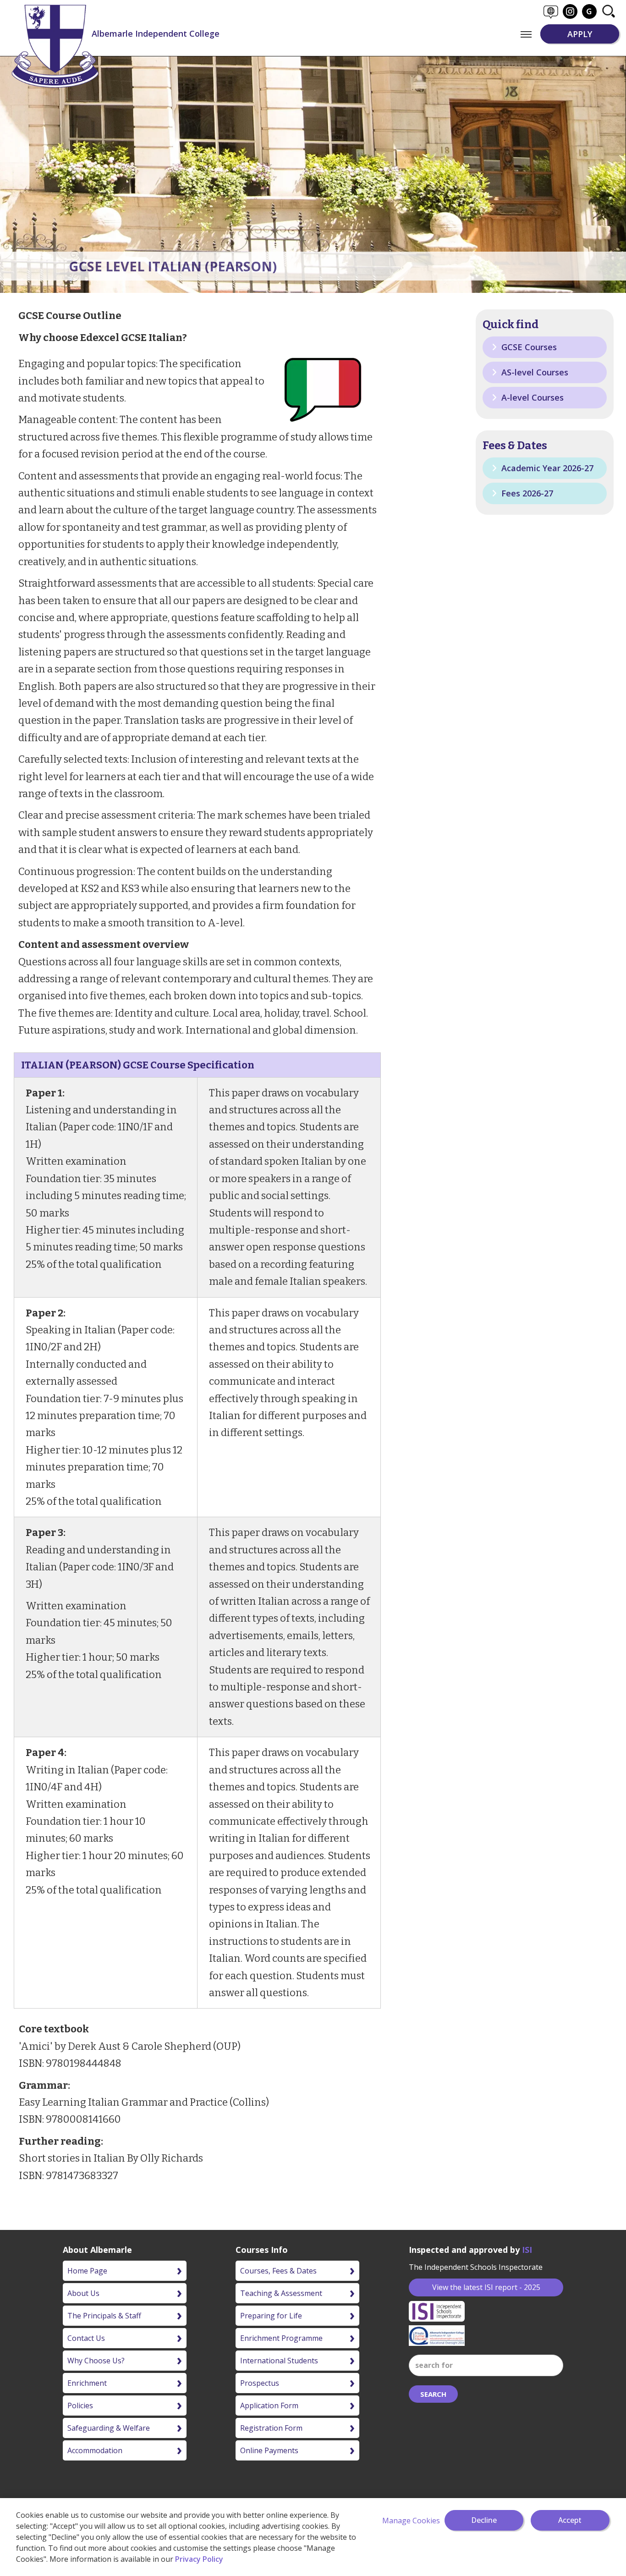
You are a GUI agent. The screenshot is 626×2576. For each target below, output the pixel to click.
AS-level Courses (534, 372)
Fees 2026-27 (526, 493)
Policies (80, 2405)
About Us (83, 2293)
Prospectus (260, 2383)
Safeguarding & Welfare (109, 2428)
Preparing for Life (271, 2316)
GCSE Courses (528, 347)
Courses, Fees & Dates (278, 2271)
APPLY (580, 34)
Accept (570, 2520)
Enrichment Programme (281, 2338)
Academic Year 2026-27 (546, 468)
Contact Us (86, 2338)
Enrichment (87, 2383)
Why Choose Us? (96, 2361)
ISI (527, 2250)
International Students (279, 2361)
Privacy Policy (199, 2559)
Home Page (87, 2271)
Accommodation (95, 2450)
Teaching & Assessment (281, 2293)
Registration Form (271, 2428)
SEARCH (433, 2394)
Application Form (269, 2405)
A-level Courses (531, 397)
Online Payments (269, 2450)
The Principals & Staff (104, 2316)
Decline (484, 2520)
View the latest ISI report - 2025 (486, 2287)
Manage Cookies (411, 2521)
